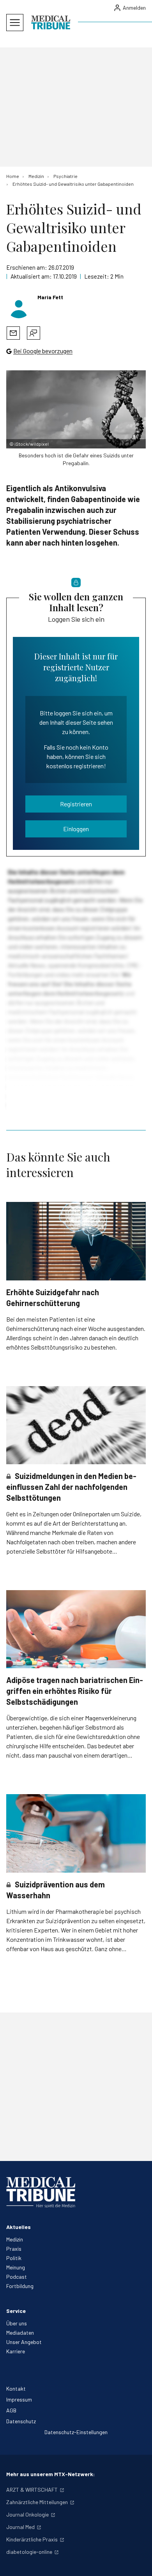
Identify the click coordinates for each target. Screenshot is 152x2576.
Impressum (19, 2399)
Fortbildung (20, 2286)
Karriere (16, 2351)
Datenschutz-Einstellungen (76, 2432)
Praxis (14, 2249)
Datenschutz (21, 2421)
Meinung (16, 2267)
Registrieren (76, 804)
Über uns (17, 2323)
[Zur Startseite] (51, 23)
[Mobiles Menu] (15, 23)
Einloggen (76, 829)
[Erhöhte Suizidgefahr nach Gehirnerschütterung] (76, 1241)
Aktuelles (19, 2227)
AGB (11, 2410)
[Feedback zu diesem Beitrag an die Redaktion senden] (34, 333)
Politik (14, 2258)
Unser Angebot (24, 2342)
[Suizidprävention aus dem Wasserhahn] (76, 1833)
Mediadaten (20, 2333)
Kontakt (16, 2389)
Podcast (17, 2277)
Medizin (15, 2239)
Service (16, 2311)
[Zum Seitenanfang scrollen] (138, 2562)
